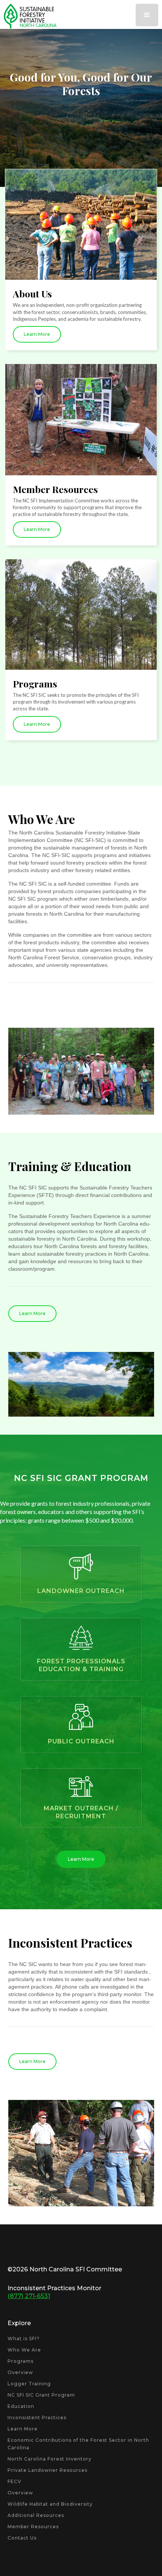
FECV (15, 2481)
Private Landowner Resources (47, 2470)
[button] (147, 15)
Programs (21, 2361)
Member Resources (33, 2527)
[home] (28, 16)
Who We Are (24, 2350)
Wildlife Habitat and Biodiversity (50, 2504)
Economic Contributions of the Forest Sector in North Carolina (78, 2444)
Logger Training (29, 2384)
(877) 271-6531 (29, 2296)
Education (21, 2406)
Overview (20, 2372)
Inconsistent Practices (37, 2417)
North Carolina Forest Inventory (50, 2459)
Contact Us (22, 2538)
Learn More (81, 143)
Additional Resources (36, 2515)
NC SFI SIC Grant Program (41, 2395)
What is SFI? (24, 2339)
